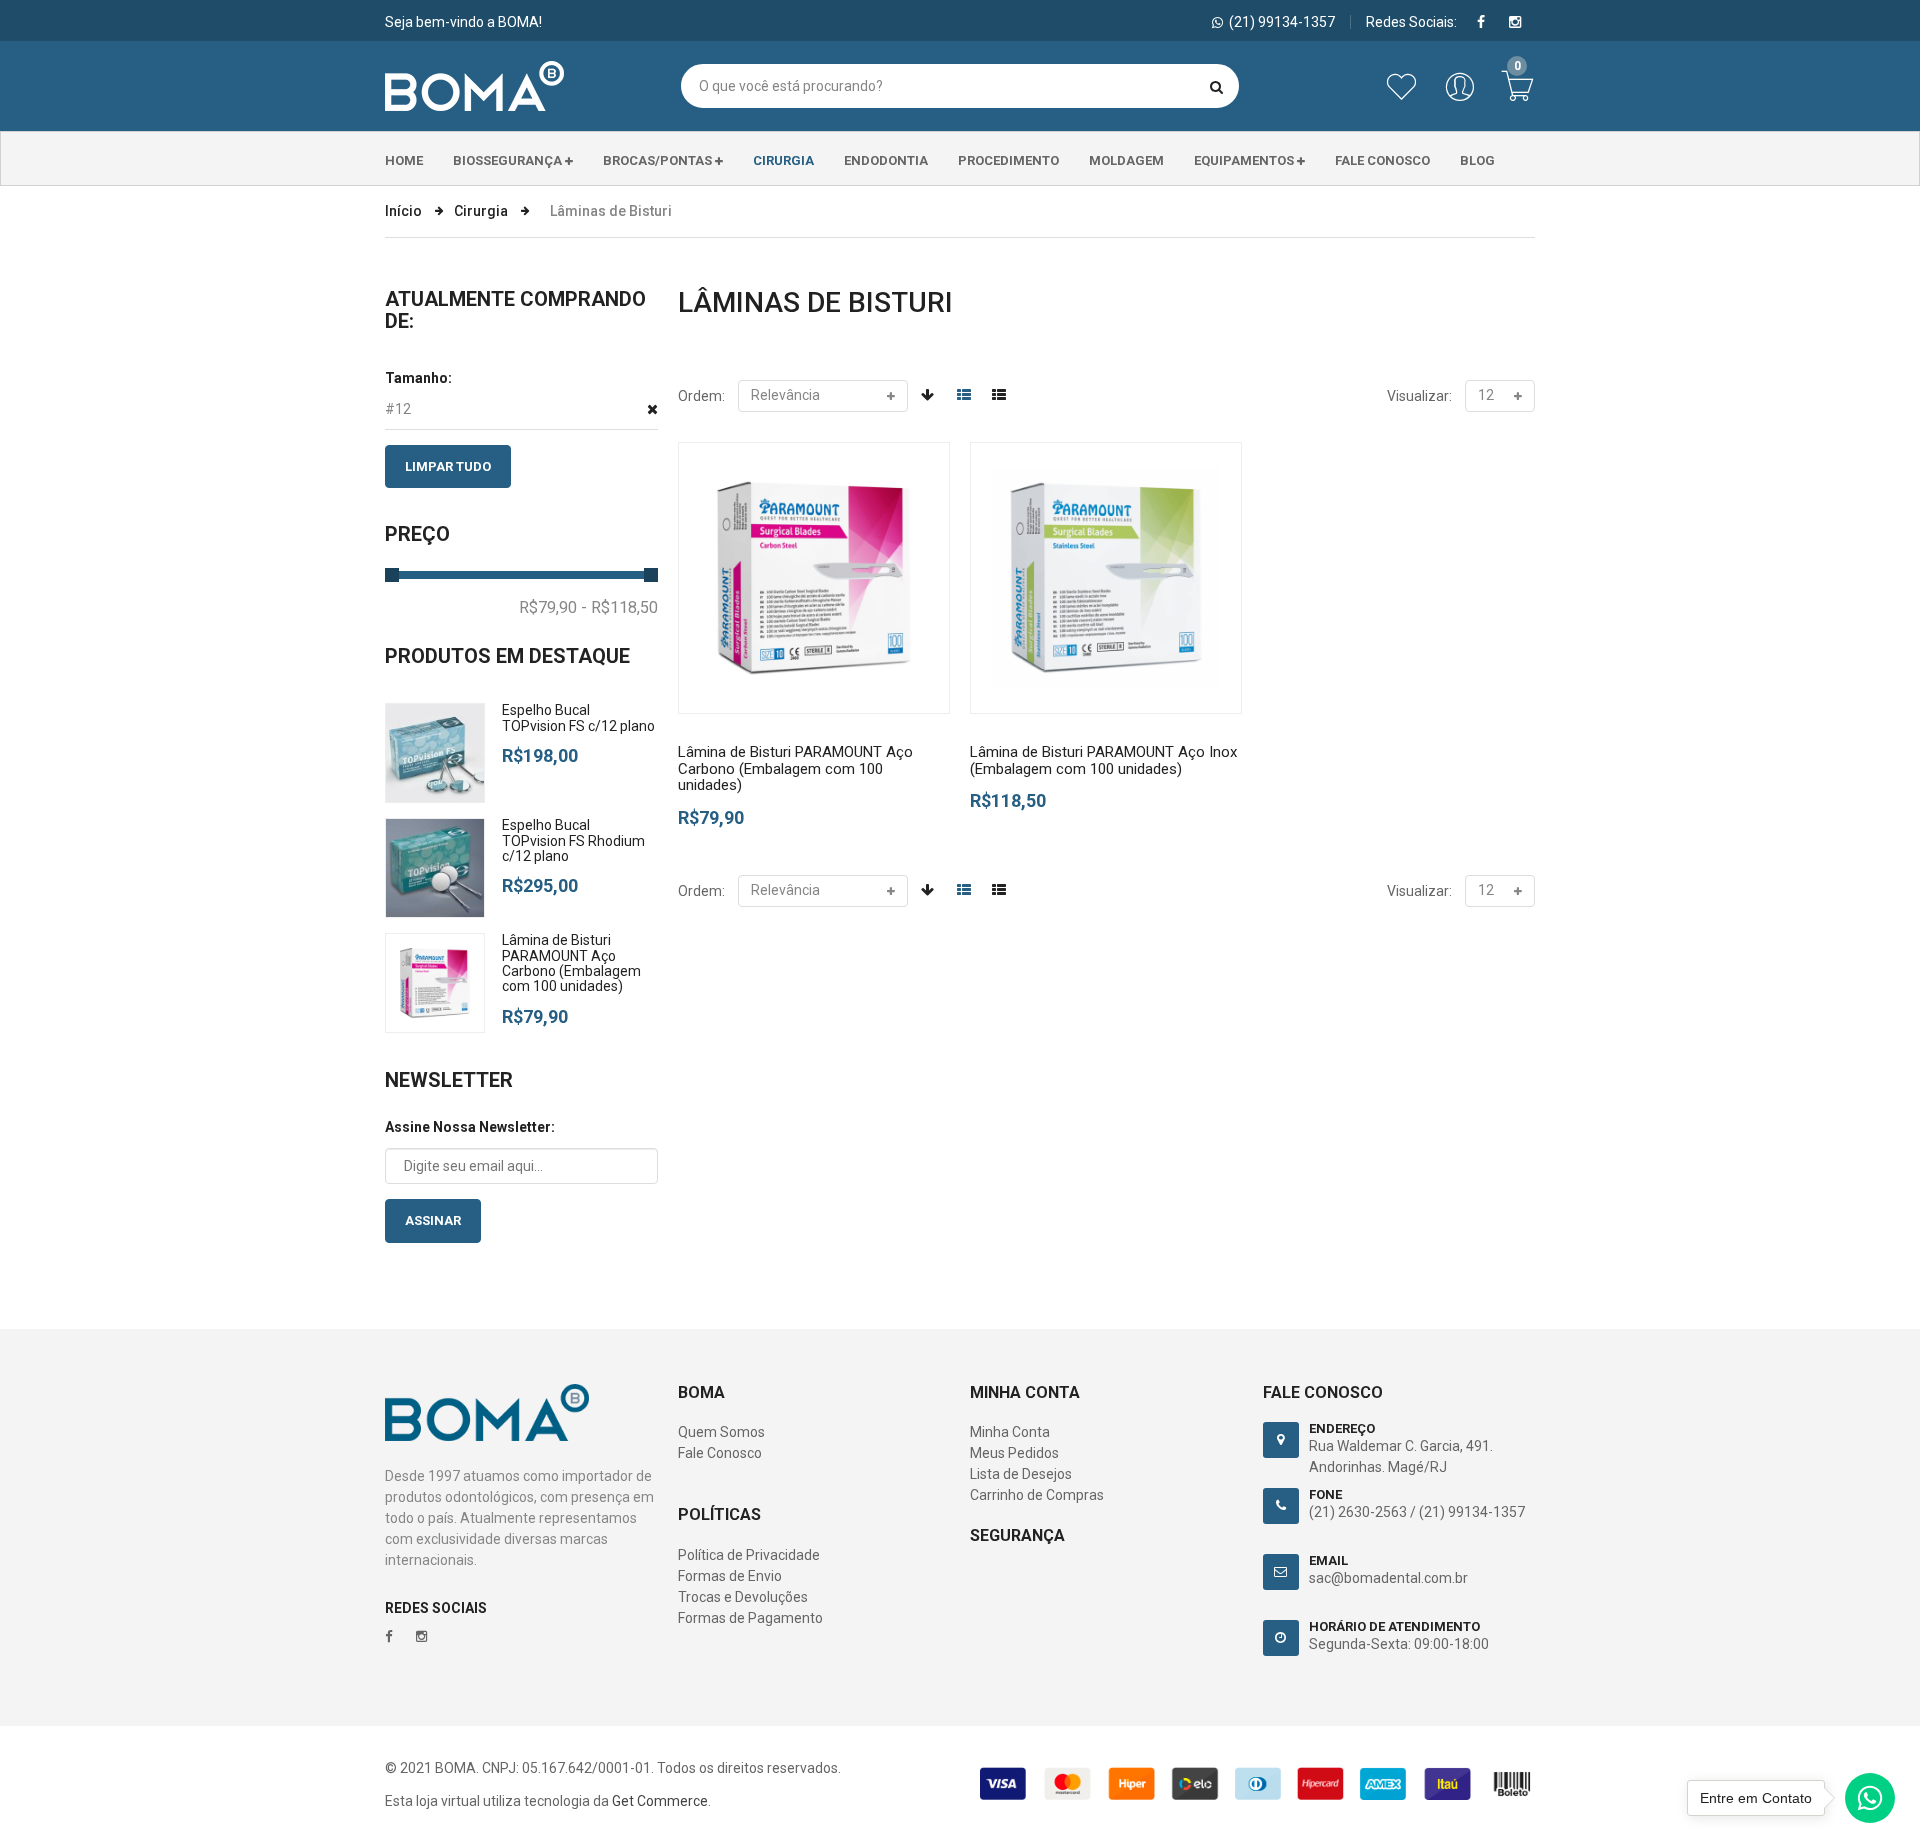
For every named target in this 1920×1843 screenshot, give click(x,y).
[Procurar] (1216, 86)
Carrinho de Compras (1037, 1495)
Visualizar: (1419, 396)
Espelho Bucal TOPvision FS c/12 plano (578, 717)
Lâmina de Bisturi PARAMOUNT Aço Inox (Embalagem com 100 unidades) (1103, 760)
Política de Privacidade (749, 1555)
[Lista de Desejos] (1405, 97)
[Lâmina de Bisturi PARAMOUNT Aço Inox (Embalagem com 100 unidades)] (1106, 578)
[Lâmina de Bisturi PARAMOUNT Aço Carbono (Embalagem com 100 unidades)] (814, 578)
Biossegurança (509, 160)
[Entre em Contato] (1870, 1803)
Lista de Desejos (1021, 1474)
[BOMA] (474, 86)
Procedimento (1008, 160)
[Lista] (999, 395)
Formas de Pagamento (750, 1618)
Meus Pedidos (1014, 1453)
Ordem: (701, 396)
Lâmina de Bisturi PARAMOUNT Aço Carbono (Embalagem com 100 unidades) (571, 963)
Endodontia (886, 160)
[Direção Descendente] (927, 395)
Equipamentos (1245, 160)
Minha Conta (1010, 1432)
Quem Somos (721, 1432)
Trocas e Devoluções (743, 1597)
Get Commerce (660, 1801)
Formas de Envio (730, 1576)
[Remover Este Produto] (652, 409)
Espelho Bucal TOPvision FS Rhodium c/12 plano (573, 840)
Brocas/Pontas (659, 160)
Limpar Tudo (448, 466)
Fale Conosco (1382, 160)
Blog (1477, 160)
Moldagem (1126, 160)
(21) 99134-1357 (1472, 1512)
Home (404, 160)
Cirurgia (783, 160)
